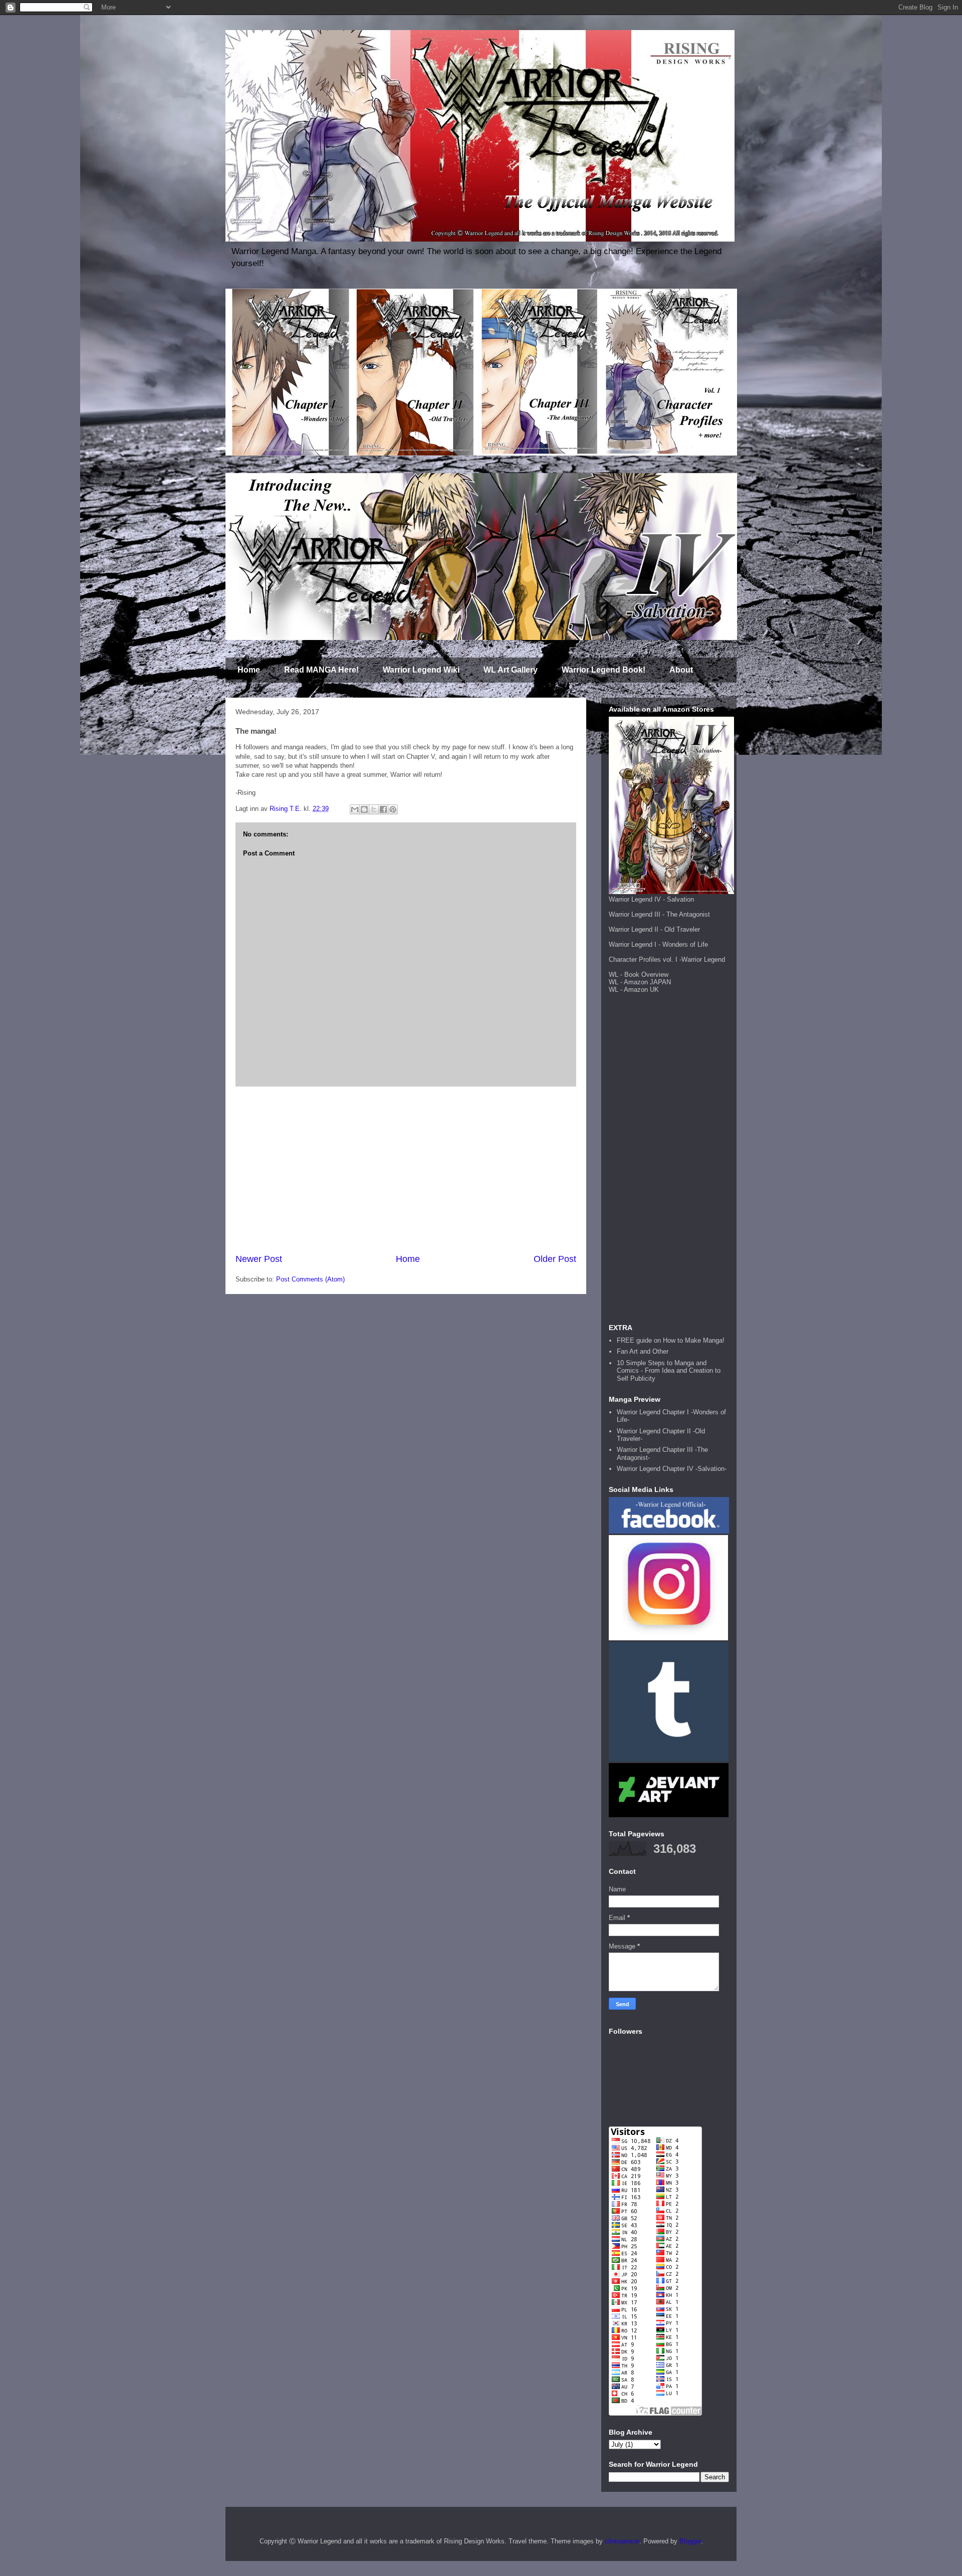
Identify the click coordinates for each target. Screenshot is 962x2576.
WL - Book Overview (639, 975)
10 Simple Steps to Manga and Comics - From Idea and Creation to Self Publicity (669, 1371)
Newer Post (259, 1259)
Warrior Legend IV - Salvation (651, 899)
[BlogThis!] (364, 809)
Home (249, 670)
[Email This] (355, 809)
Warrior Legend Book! (604, 670)
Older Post (555, 1259)
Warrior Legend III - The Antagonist (659, 914)
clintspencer (622, 2541)
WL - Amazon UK (634, 990)
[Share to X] (374, 809)
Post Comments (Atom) (310, 1279)
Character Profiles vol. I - (645, 959)
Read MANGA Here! (321, 670)
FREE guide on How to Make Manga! (671, 1340)
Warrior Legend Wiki (421, 670)
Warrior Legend (703, 959)
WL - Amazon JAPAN (640, 982)
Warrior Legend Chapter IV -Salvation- (672, 1469)
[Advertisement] (406, 1170)
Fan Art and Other (643, 1351)
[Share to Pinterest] (393, 809)
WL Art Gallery (511, 670)
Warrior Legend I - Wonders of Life (658, 944)
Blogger (690, 2541)
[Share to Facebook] (383, 809)
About (681, 670)
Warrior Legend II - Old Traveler (654, 929)
